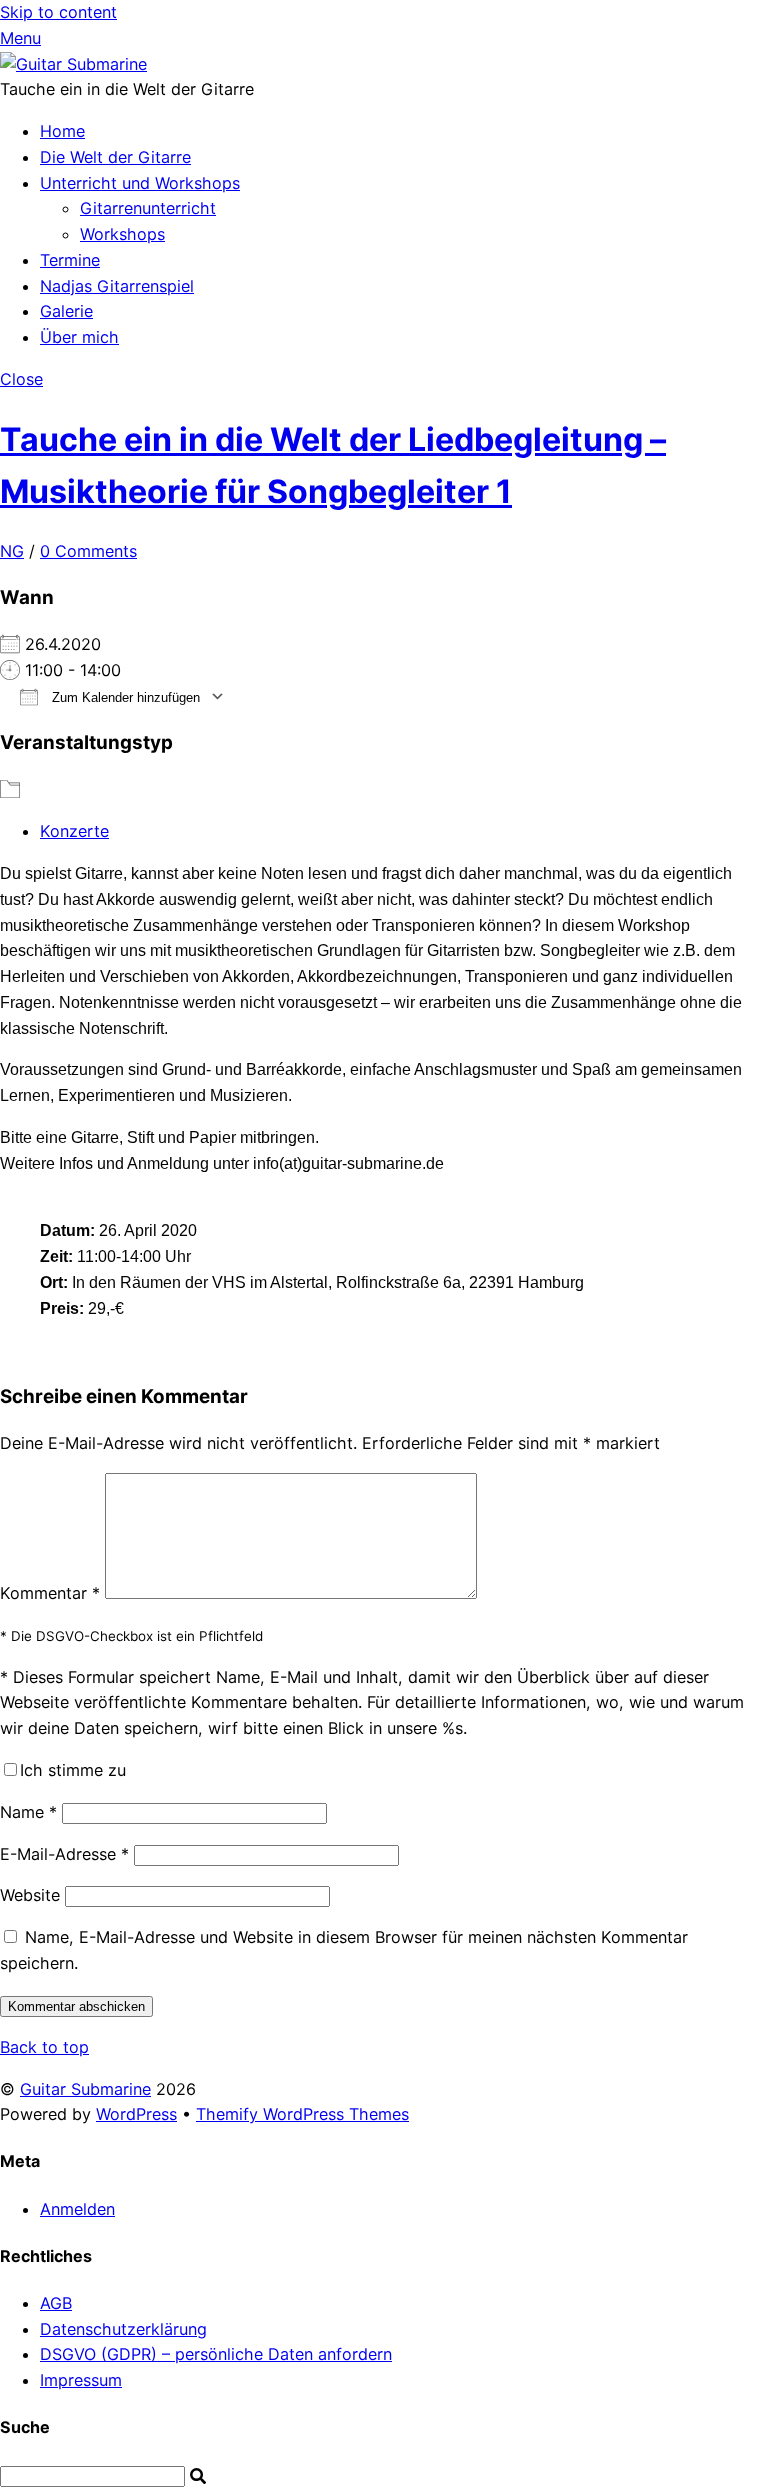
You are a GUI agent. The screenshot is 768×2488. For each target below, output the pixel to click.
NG (12, 551)
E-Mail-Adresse (64, 1854)
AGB (56, 2303)
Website (30, 1895)
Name (28, 1812)
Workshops (122, 234)
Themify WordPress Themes (302, 2114)
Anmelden (77, 2209)
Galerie (66, 311)
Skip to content (58, 12)
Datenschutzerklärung (123, 2329)
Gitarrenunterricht (148, 208)
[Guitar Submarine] (73, 64)
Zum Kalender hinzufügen (124, 697)
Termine (70, 260)
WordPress (136, 2114)
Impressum (81, 2380)
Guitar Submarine (85, 2089)
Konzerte (74, 831)
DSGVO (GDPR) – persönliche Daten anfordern (216, 2354)
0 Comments (88, 551)
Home (62, 131)
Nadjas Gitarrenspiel (117, 286)
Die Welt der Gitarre (115, 157)
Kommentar (50, 1593)
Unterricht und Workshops (140, 183)
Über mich (79, 337)
